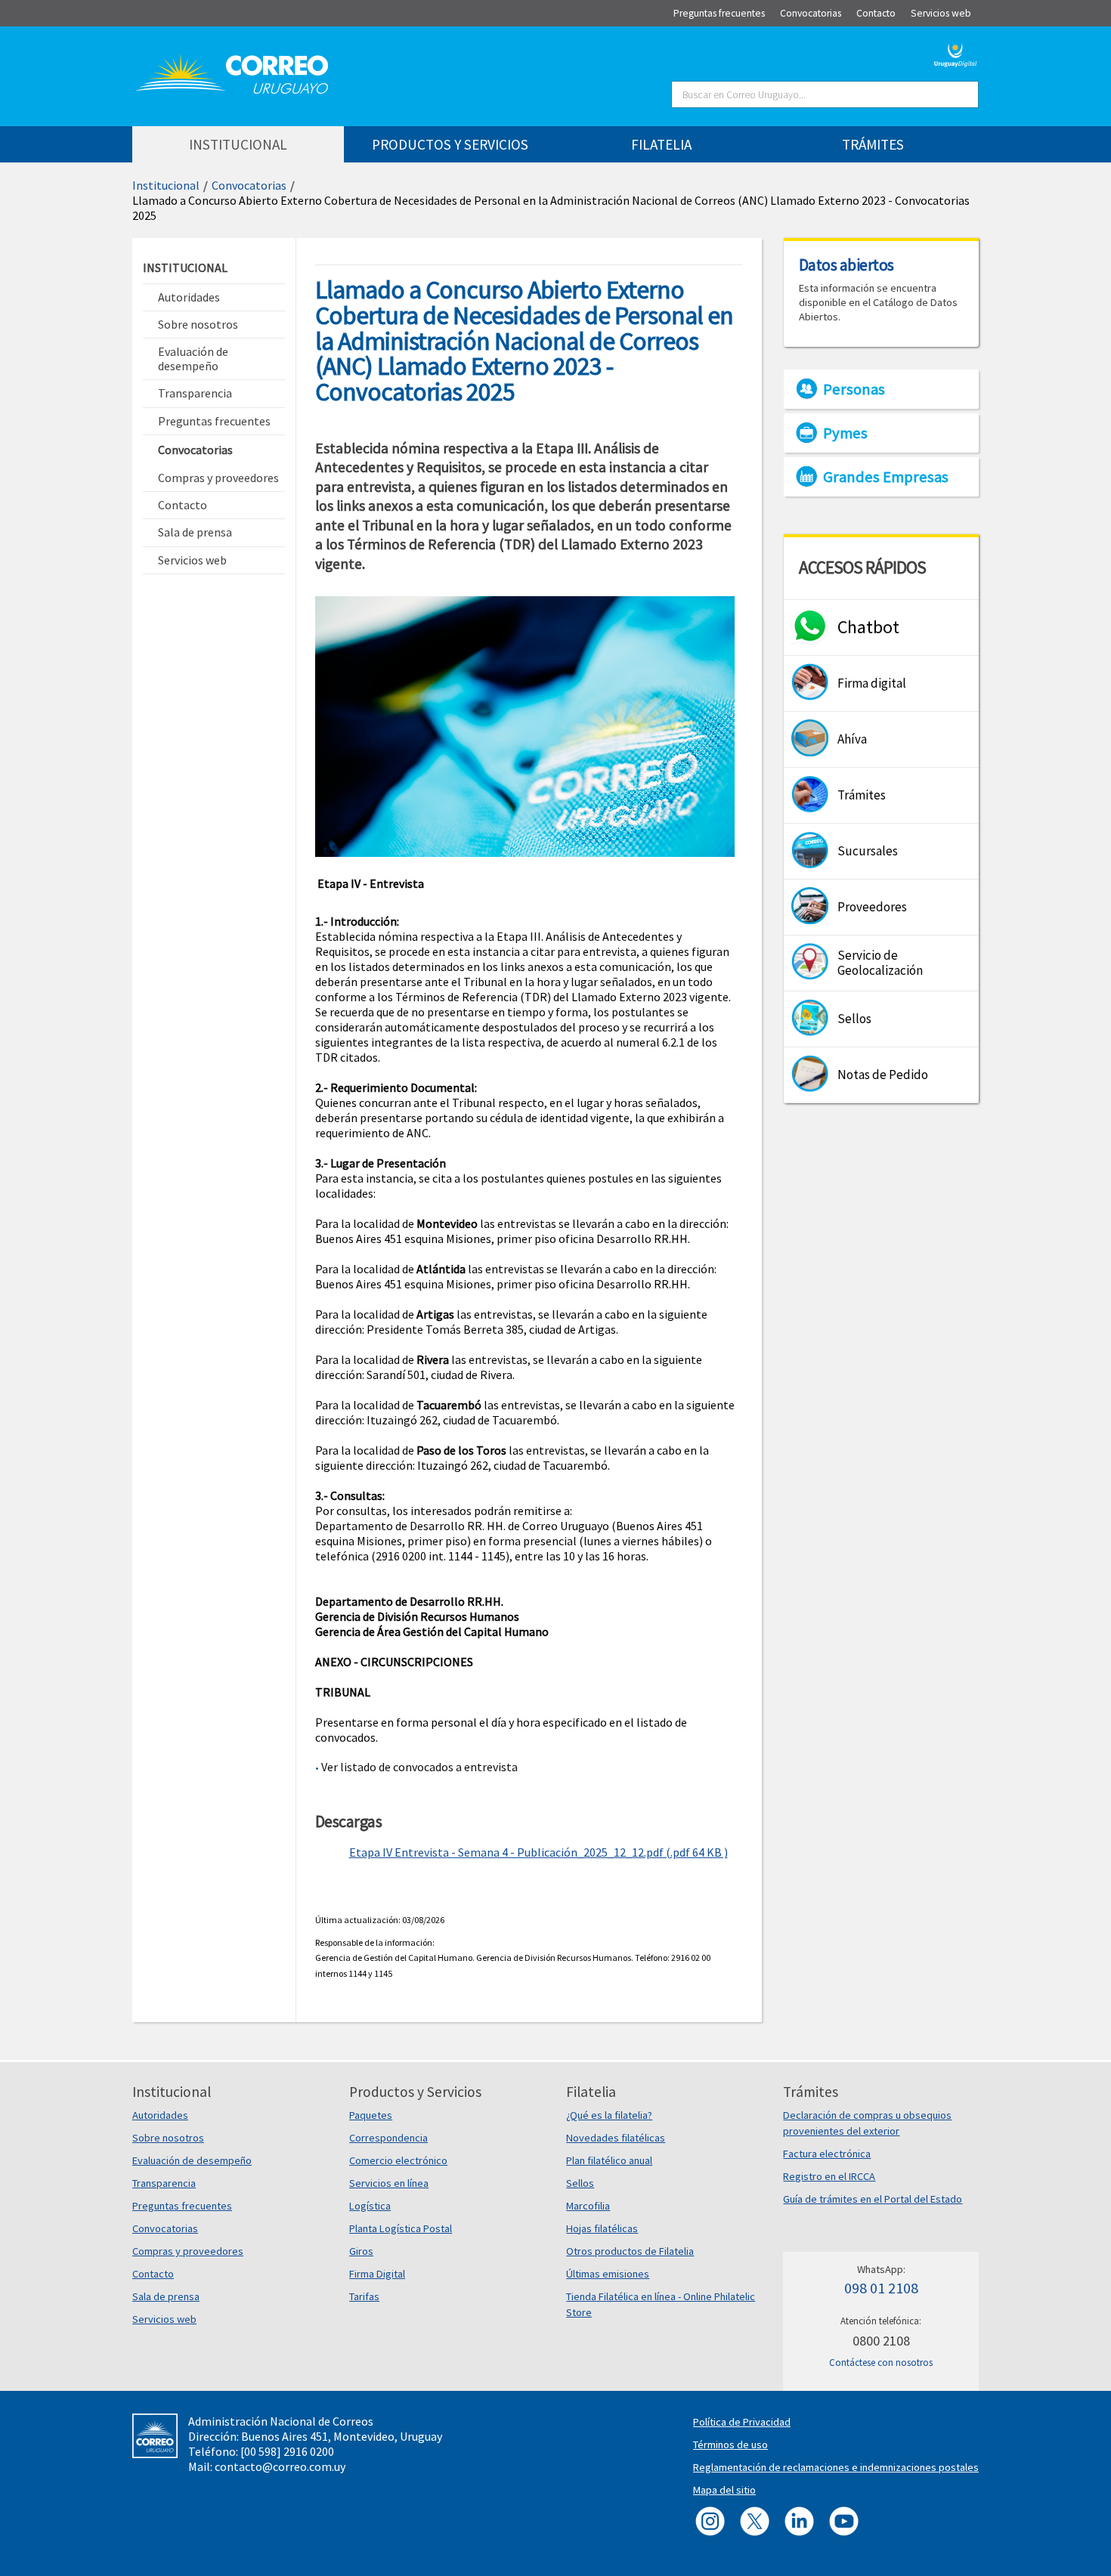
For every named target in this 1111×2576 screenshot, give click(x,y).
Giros (361, 2251)
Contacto (153, 2274)
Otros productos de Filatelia (630, 2251)
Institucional (166, 185)
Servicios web (164, 2319)
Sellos (580, 2183)
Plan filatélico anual (609, 2160)
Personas (854, 389)
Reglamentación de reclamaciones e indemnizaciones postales (836, 2467)
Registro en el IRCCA (829, 2176)
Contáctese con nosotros (881, 2363)
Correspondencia (388, 2138)
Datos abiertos (846, 264)
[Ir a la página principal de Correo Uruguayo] (323, 74)
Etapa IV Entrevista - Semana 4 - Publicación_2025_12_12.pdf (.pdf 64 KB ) (538, 1852)
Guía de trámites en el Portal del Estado (873, 2199)
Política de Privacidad (742, 2422)
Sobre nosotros (168, 2138)
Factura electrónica (827, 2154)
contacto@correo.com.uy (280, 2466)
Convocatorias (249, 185)
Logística (370, 2206)
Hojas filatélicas (602, 2228)
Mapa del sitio (724, 2490)
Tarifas (364, 2296)
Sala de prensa (166, 2296)
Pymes (845, 433)
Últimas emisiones (608, 2274)
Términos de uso (730, 2445)
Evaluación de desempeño (192, 2160)
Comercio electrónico (398, 2160)
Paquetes (371, 2115)
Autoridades (160, 2115)
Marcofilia (588, 2206)
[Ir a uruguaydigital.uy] (956, 54)
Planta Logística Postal (401, 2228)
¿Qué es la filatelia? (609, 2115)
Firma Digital (377, 2274)
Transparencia (164, 2183)
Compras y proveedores (188, 2251)
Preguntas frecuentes (182, 2206)
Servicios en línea (389, 2183)
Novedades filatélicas (616, 2138)
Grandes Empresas (886, 477)
